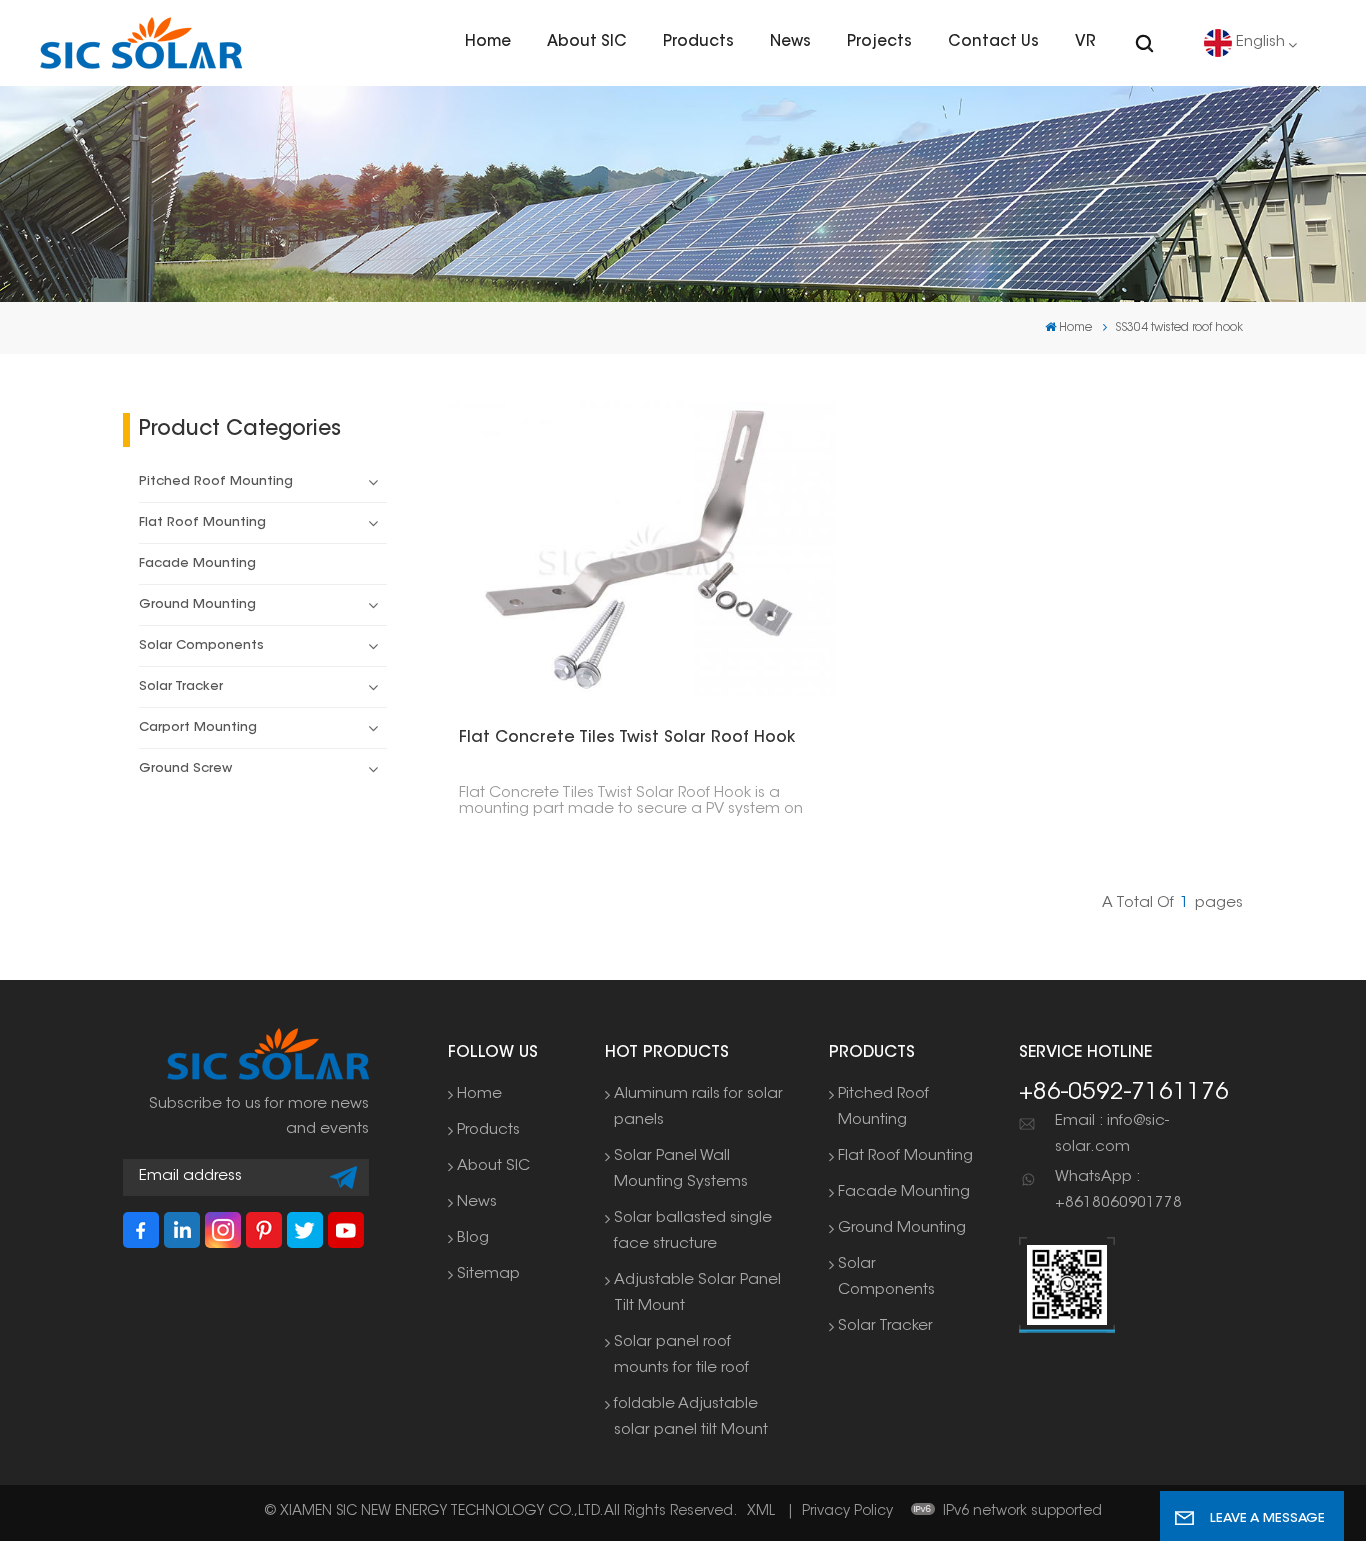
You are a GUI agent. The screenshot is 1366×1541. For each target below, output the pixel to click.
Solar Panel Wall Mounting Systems (681, 1169)
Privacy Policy (847, 1512)
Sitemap (488, 1274)
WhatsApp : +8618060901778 (1118, 1190)
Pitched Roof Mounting (216, 482)
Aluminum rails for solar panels (698, 1107)
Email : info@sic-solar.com (1112, 1134)
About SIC (587, 42)
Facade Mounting (197, 564)
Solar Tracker (181, 687)
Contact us (993, 42)
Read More (630, 549)
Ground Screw (185, 769)
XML (761, 1512)
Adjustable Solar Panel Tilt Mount (697, 1293)
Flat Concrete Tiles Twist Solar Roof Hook (627, 738)
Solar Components (201, 646)
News (790, 42)
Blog (473, 1238)
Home (488, 42)
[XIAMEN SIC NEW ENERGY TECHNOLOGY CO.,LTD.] (141, 43)
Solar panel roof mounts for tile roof (681, 1355)
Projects (879, 42)
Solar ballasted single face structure (693, 1231)
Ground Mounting (197, 605)
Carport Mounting (198, 728)
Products (698, 42)
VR (1085, 42)
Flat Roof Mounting (202, 523)
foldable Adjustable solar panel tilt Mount (691, 1417)
